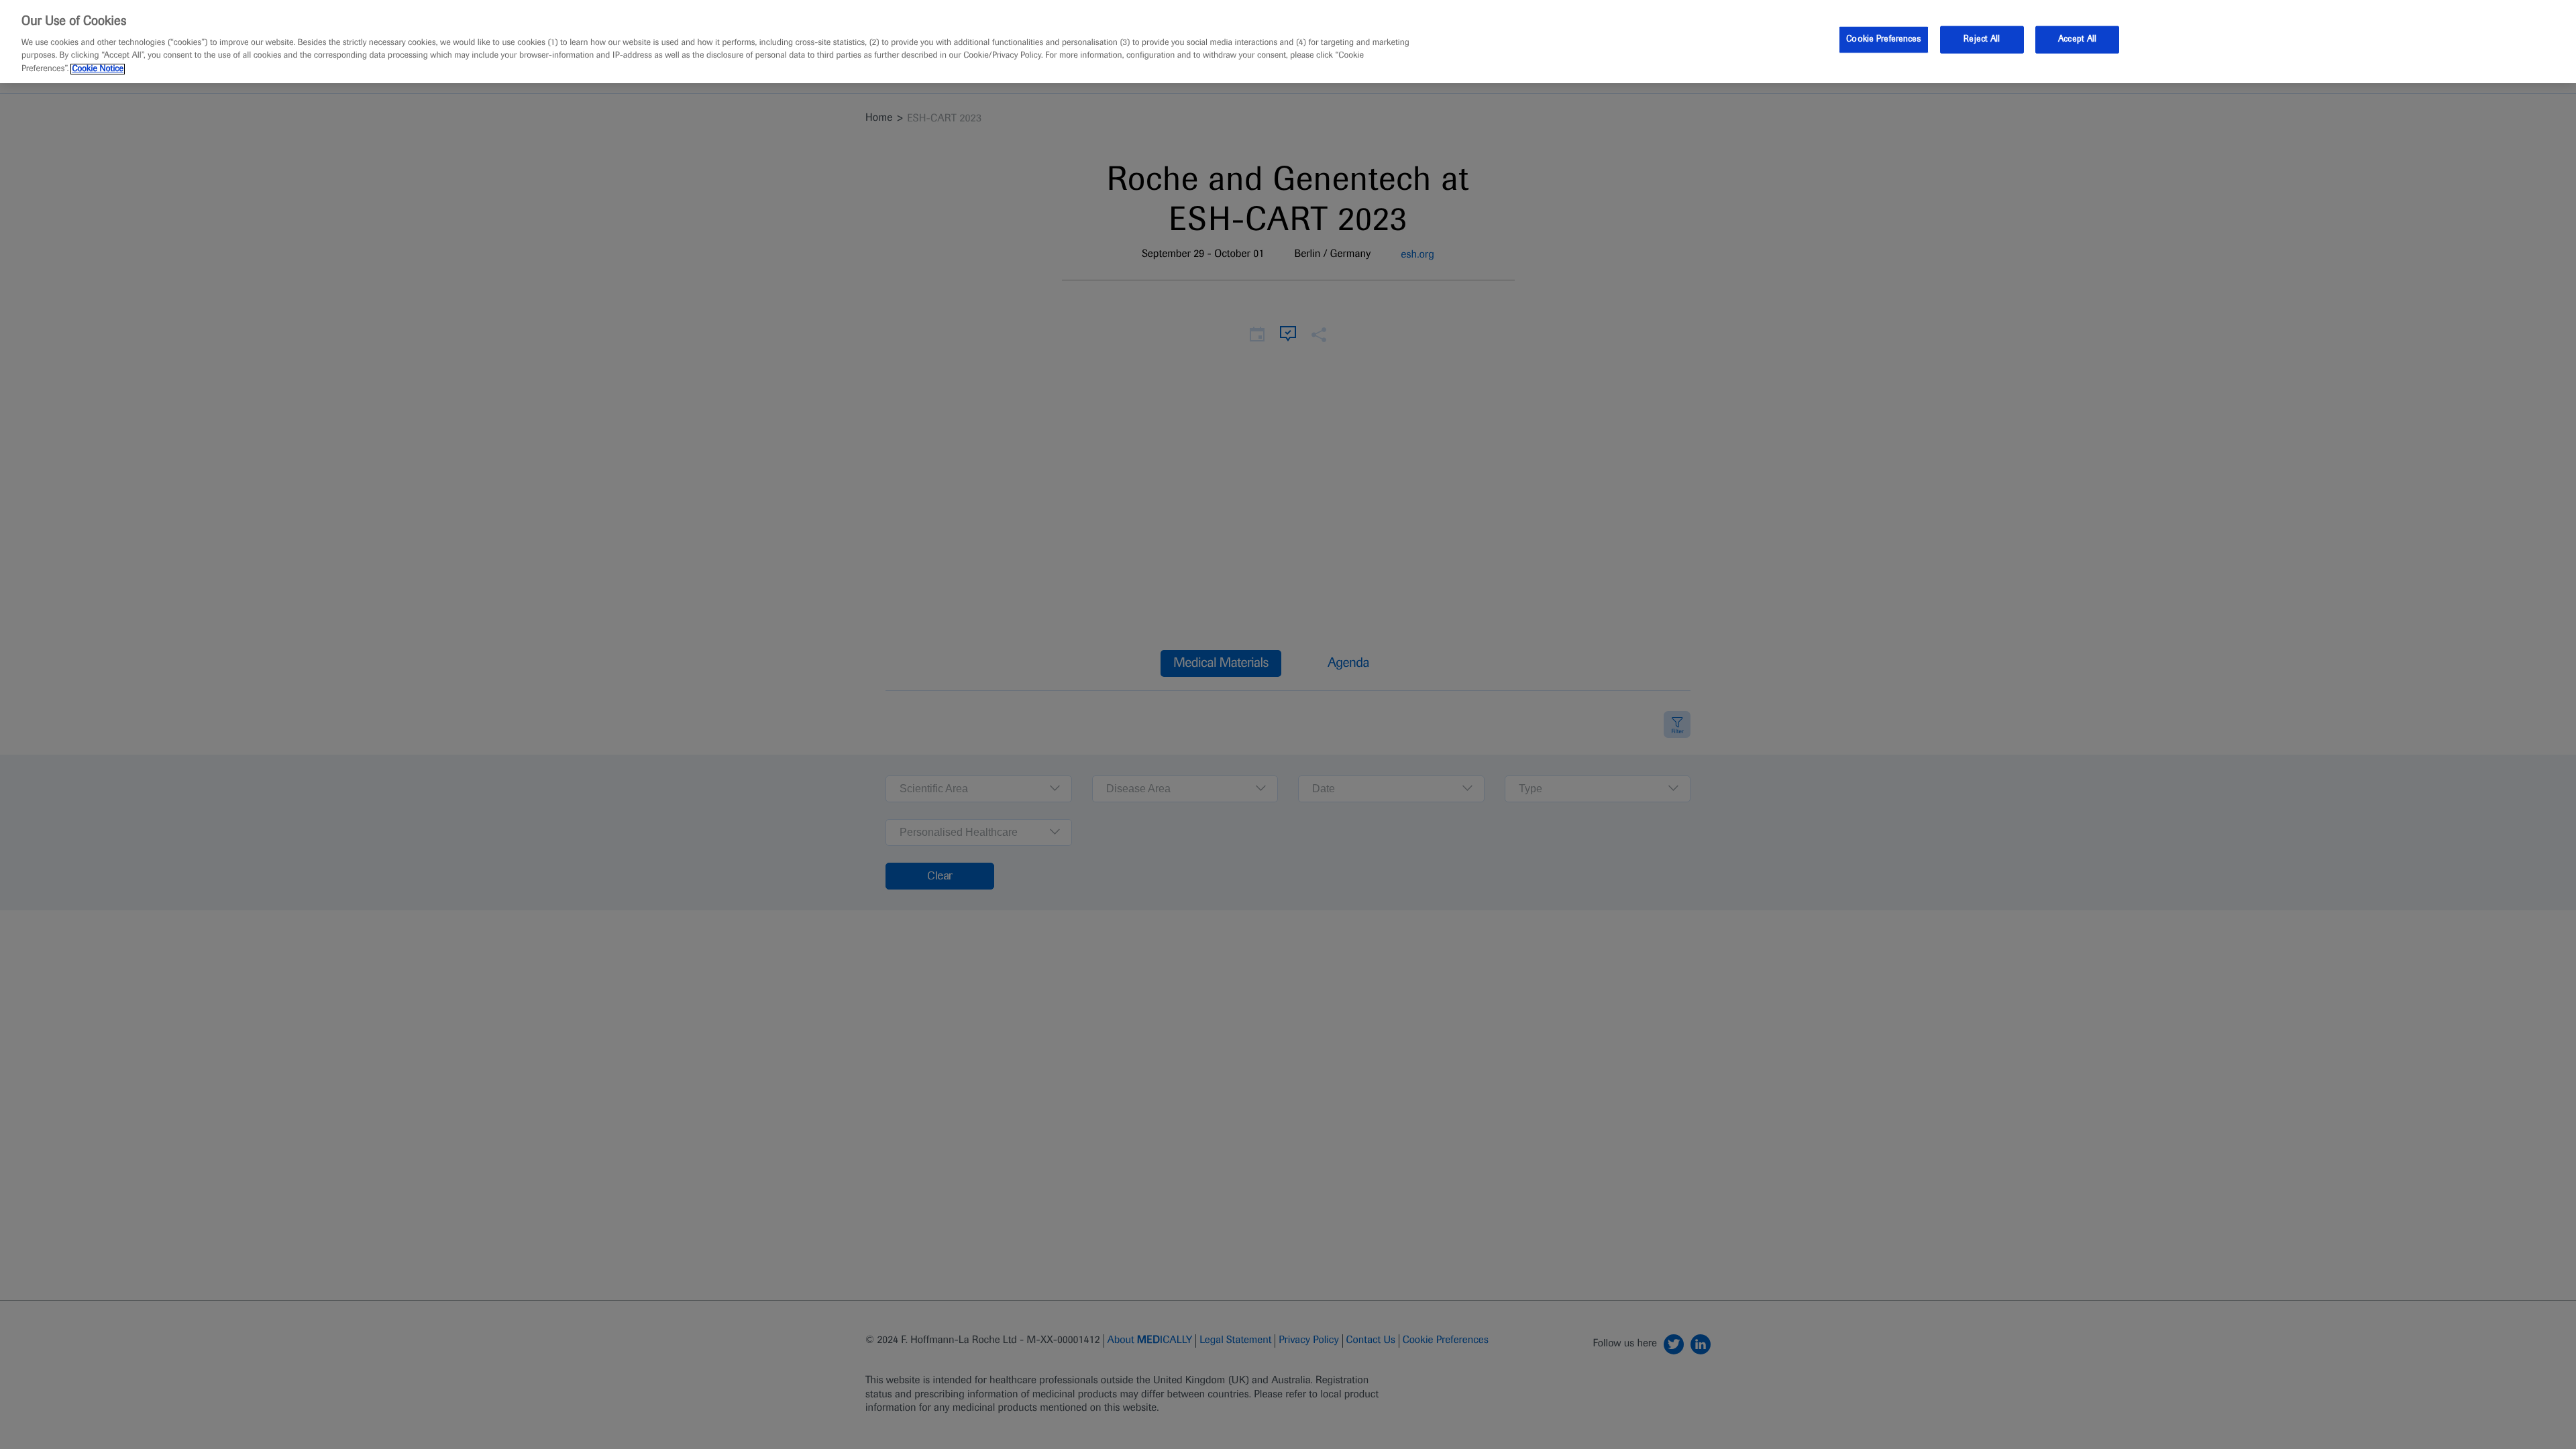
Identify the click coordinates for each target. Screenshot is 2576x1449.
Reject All (1982, 39)
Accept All (2077, 39)
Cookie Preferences (1883, 39)
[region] (1288, 42)
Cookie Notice (98, 69)
